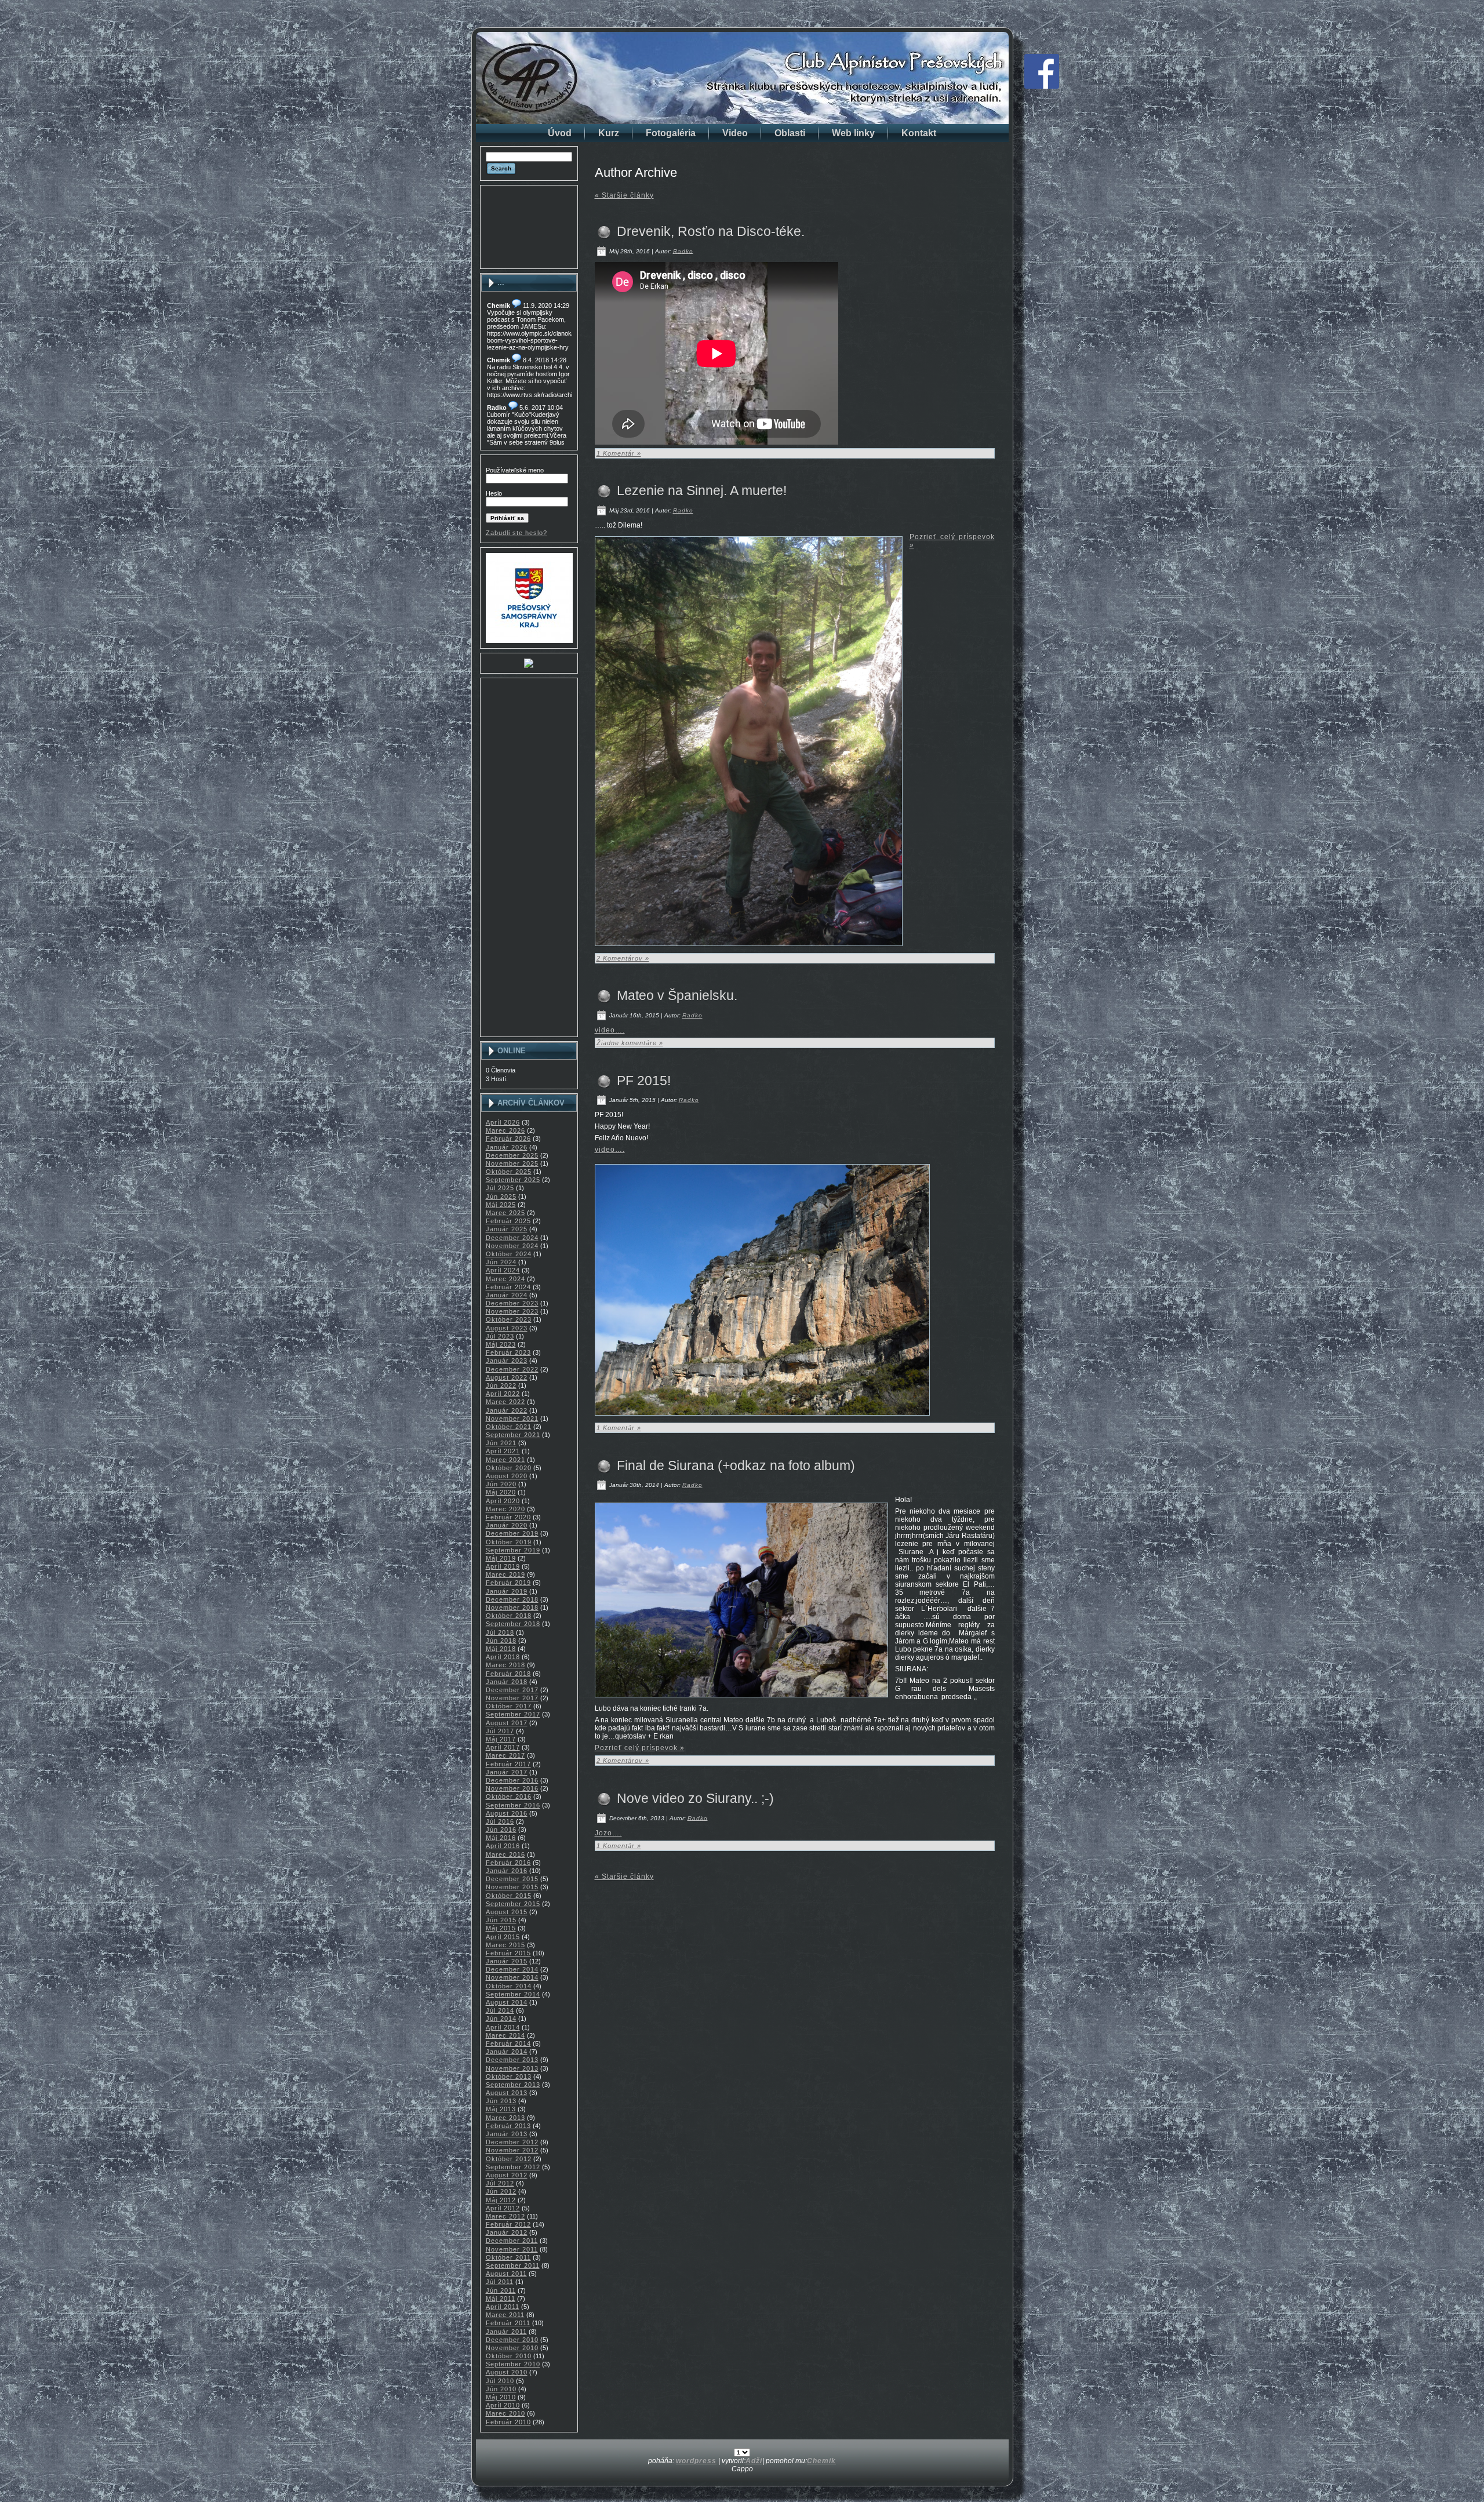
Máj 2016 (501, 1838)
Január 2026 (507, 1147)
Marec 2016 (505, 1854)
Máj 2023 (501, 1344)
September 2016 (513, 1805)
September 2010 (513, 2364)
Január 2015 (507, 1961)
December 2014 (512, 1969)
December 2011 (512, 2241)
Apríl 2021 (503, 1451)
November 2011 (512, 2249)
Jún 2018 (501, 1641)
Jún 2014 (501, 2019)
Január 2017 (507, 1772)
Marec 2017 (505, 1755)
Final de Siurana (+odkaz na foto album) (736, 1465)
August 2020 (507, 1476)
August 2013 (507, 2093)
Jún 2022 (501, 1385)
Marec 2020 (505, 1509)
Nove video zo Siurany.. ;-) (695, 1798)
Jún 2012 (501, 2191)
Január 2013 (507, 2134)
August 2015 (507, 1912)
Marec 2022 (505, 1402)
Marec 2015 (505, 1945)
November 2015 (512, 1887)
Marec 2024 (505, 1279)
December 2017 (512, 1690)
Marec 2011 (505, 2315)
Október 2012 (509, 2159)
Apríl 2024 (503, 1270)
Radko (683, 251)
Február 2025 (508, 1221)
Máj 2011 (501, 2299)
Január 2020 (507, 1525)
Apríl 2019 (503, 1566)
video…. (610, 1030)
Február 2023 (508, 1352)
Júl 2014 (500, 2010)
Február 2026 (508, 1139)
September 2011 (513, 2265)
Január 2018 (507, 1682)
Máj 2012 (501, 2200)
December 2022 (512, 1369)
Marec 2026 (505, 1130)
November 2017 (512, 1698)
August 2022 (507, 1377)
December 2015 (512, 1879)
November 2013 (512, 2068)
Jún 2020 (501, 1484)
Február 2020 (508, 1517)
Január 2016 (507, 1871)
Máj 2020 (501, 1492)
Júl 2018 (500, 1632)
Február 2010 (508, 2422)
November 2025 (512, 1163)
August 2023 (507, 1328)
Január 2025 (507, 1229)
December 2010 (512, 2340)
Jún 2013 (501, 2101)
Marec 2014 (505, 2035)
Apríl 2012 (503, 2208)
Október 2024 (509, 1254)
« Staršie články (624, 195)
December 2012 (512, 2142)
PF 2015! (644, 1081)
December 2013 (512, 2060)
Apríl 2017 (503, 1747)
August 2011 (506, 2274)
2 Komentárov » (623, 958)
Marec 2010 (505, 2413)
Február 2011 (508, 2323)
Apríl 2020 (503, 1501)
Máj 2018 (501, 1649)
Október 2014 (509, 1986)
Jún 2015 (501, 1920)
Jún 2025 (501, 1197)
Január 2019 (507, 1591)
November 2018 (512, 1608)
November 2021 (512, 1419)
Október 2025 (509, 1172)
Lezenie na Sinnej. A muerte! (702, 490)
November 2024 (512, 1246)
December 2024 (512, 1238)
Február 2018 (508, 1674)
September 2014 (513, 1994)
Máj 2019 (501, 1558)
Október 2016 (509, 1797)
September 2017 (513, 1714)
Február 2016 (508, 1863)
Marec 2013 (505, 2118)
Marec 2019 (505, 1574)
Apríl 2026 (503, 1122)
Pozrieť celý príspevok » (640, 1748)
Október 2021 (509, 1427)
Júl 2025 (500, 1188)
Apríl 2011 (503, 2307)
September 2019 (513, 1550)
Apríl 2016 (503, 1846)
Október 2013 (509, 2076)
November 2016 (512, 1788)
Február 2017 (508, 1764)
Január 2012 (507, 2232)
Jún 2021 (501, 1443)
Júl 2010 (500, 2381)
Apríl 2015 (503, 1937)
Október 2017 (509, 1706)
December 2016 (512, 1780)
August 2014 (507, 2002)
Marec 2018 (505, 1665)
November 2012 (512, 2150)
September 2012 (513, 2167)
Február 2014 (508, 2043)
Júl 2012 (500, 2183)
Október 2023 (509, 1319)
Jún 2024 (501, 1262)
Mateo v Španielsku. (677, 996)
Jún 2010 (501, 2389)
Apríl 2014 (503, 2027)
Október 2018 (509, 1616)
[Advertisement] (529, 227)
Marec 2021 (505, 1460)
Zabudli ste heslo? (517, 533)
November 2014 (512, 1977)
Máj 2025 (501, 1205)
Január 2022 (507, 1410)
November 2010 (512, 2348)
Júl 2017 (500, 1731)
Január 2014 (507, 2052)
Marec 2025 (505, 1213)
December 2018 (512, 1599)
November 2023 (512, 1311)
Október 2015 (509, 1896)
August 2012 (507, 2175)
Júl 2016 (500, 1821)
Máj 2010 (501, 2397)
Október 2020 (509, 1468)
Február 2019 (508, 1583)
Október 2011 (508, 2257)
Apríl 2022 (503, 1394)
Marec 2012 (505, 2216)
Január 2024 (507, 1295)
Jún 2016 (501, 1830)
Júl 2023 (500, 1336)
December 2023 (512, 1303)
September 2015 (513, 1904)
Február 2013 (508, 2126)
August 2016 (507, 1813)
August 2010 (507, 2372)
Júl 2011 (500, 2282)
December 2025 (512, 1155)
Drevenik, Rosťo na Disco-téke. (711, 231)
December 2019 (512, 1533)
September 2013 (513, 2085)
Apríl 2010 (503, 2405)
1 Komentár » (619, 453)
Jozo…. (608, 1833)
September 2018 (513, 1624)
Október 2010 (509, 2356)
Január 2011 (506, 2332)
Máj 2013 (501, 2109)
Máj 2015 (501, 1928)
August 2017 (507, 1723)
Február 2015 (508, 1953)
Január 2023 (507, 1361)
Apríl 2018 (503, 1657)
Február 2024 (508, 1287)
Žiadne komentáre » (630, 1043)
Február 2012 (508, 2224)
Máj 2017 (501, 1739)
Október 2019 (509, 1542)
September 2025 (513, 1180)
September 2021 (513, 1435)
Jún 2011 (501, 2290)
